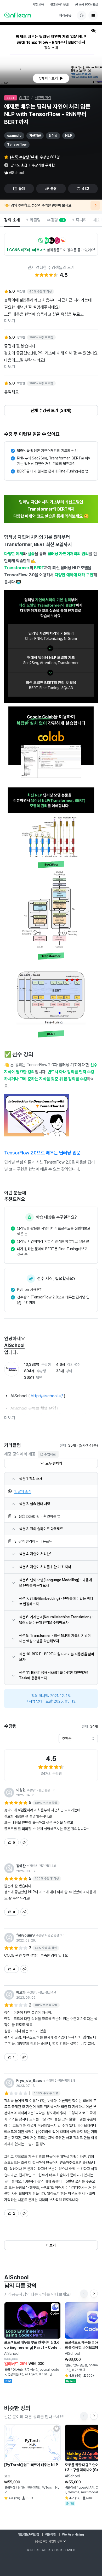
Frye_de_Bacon (30, 2081)
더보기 (10, 321)
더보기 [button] (10, 1418)
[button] (51, 55)
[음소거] (93, 31)
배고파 (21, 1992)
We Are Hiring (73, 2535)
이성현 (21, 1790)
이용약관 (50, 2535)
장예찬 (21, 1866)
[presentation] (51, 78)
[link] (51, 1491)
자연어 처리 (43, 97)
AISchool (16, 173)
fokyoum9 (25, 1935)
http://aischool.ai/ (47, 1396)
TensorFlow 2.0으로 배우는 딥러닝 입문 (42, 1153)
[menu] (93, 15)
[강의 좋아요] (56, 2306)
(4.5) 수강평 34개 (24, 157)
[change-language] (82, 15)
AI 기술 (24, 97)
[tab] (12, 220)
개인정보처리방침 (29, 2535)
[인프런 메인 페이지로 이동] (18, 15)
